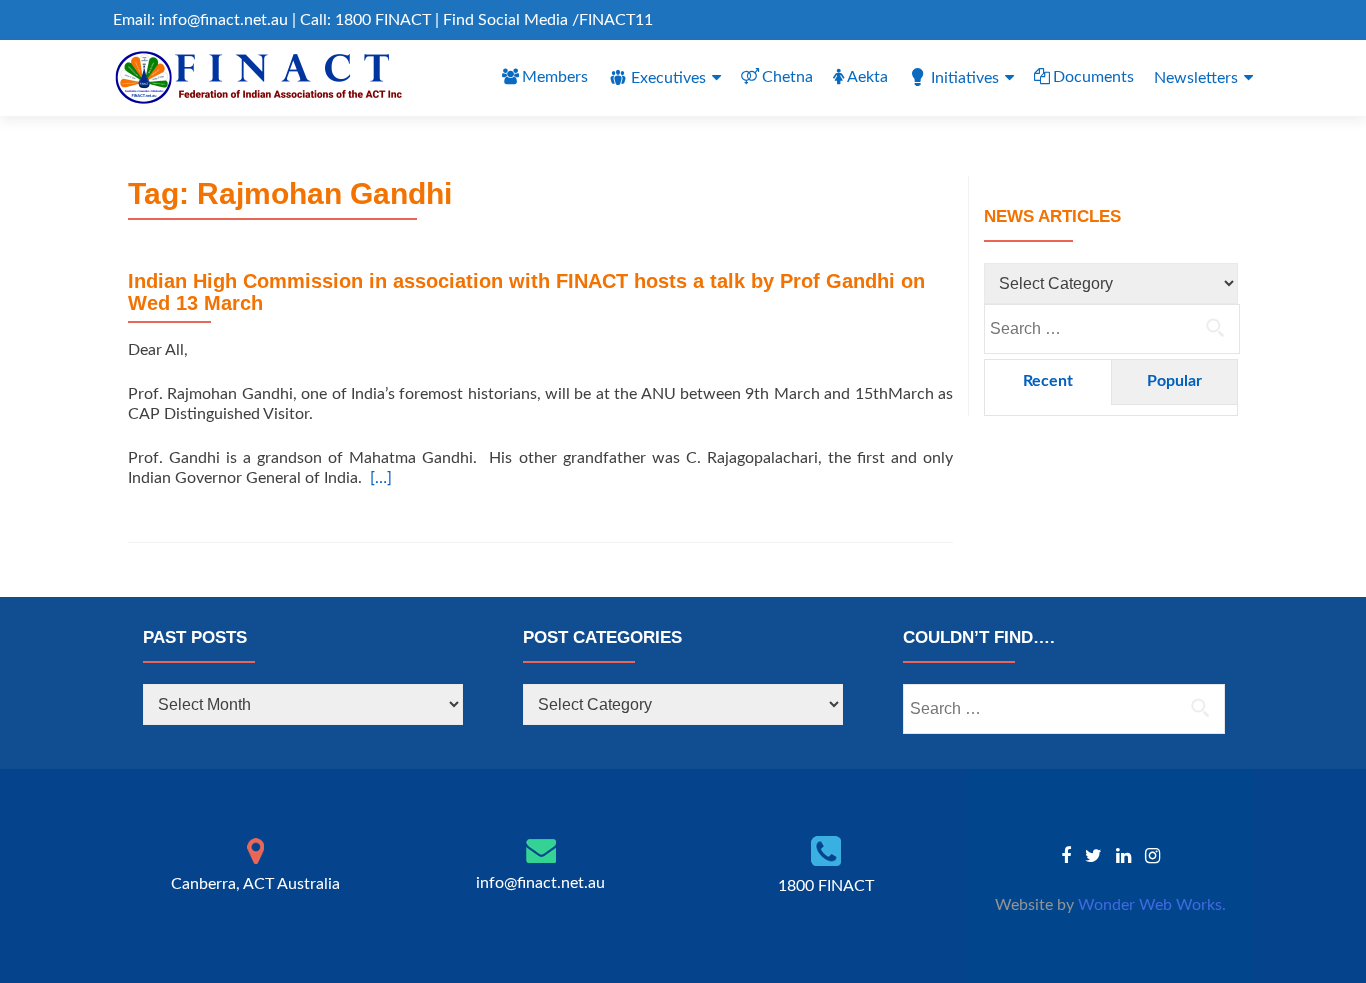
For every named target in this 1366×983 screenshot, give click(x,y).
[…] (381, 478)
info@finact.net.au (540, 883)
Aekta (867, 77)
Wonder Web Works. (1152, 905)
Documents (1093, 77)
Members (555, 77)
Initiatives (965, 78)
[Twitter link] (1093, 856)
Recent (1048, 381)
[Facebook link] (1066, 856)
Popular (1174, 381)
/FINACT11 (612, 20)
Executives (668, 78)
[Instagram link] (1152, 856)
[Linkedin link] (1123, 856)
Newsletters (1196, 78)
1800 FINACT (826, 886)
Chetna (787, 77)
